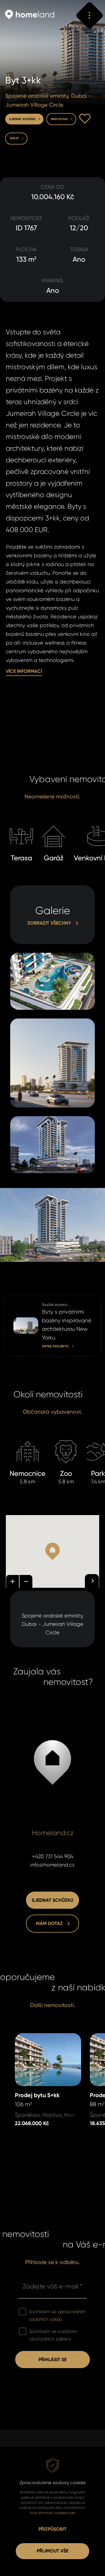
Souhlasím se (57, 2315)
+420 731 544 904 (53, 1856)
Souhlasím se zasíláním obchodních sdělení (53, 2335)
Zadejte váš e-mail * (52, 2286)
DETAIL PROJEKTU (23, 1299)
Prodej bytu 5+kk (35, 2037)
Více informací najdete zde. (53, 2513)
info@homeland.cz (52, 1865)
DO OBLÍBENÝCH (85, 119)
